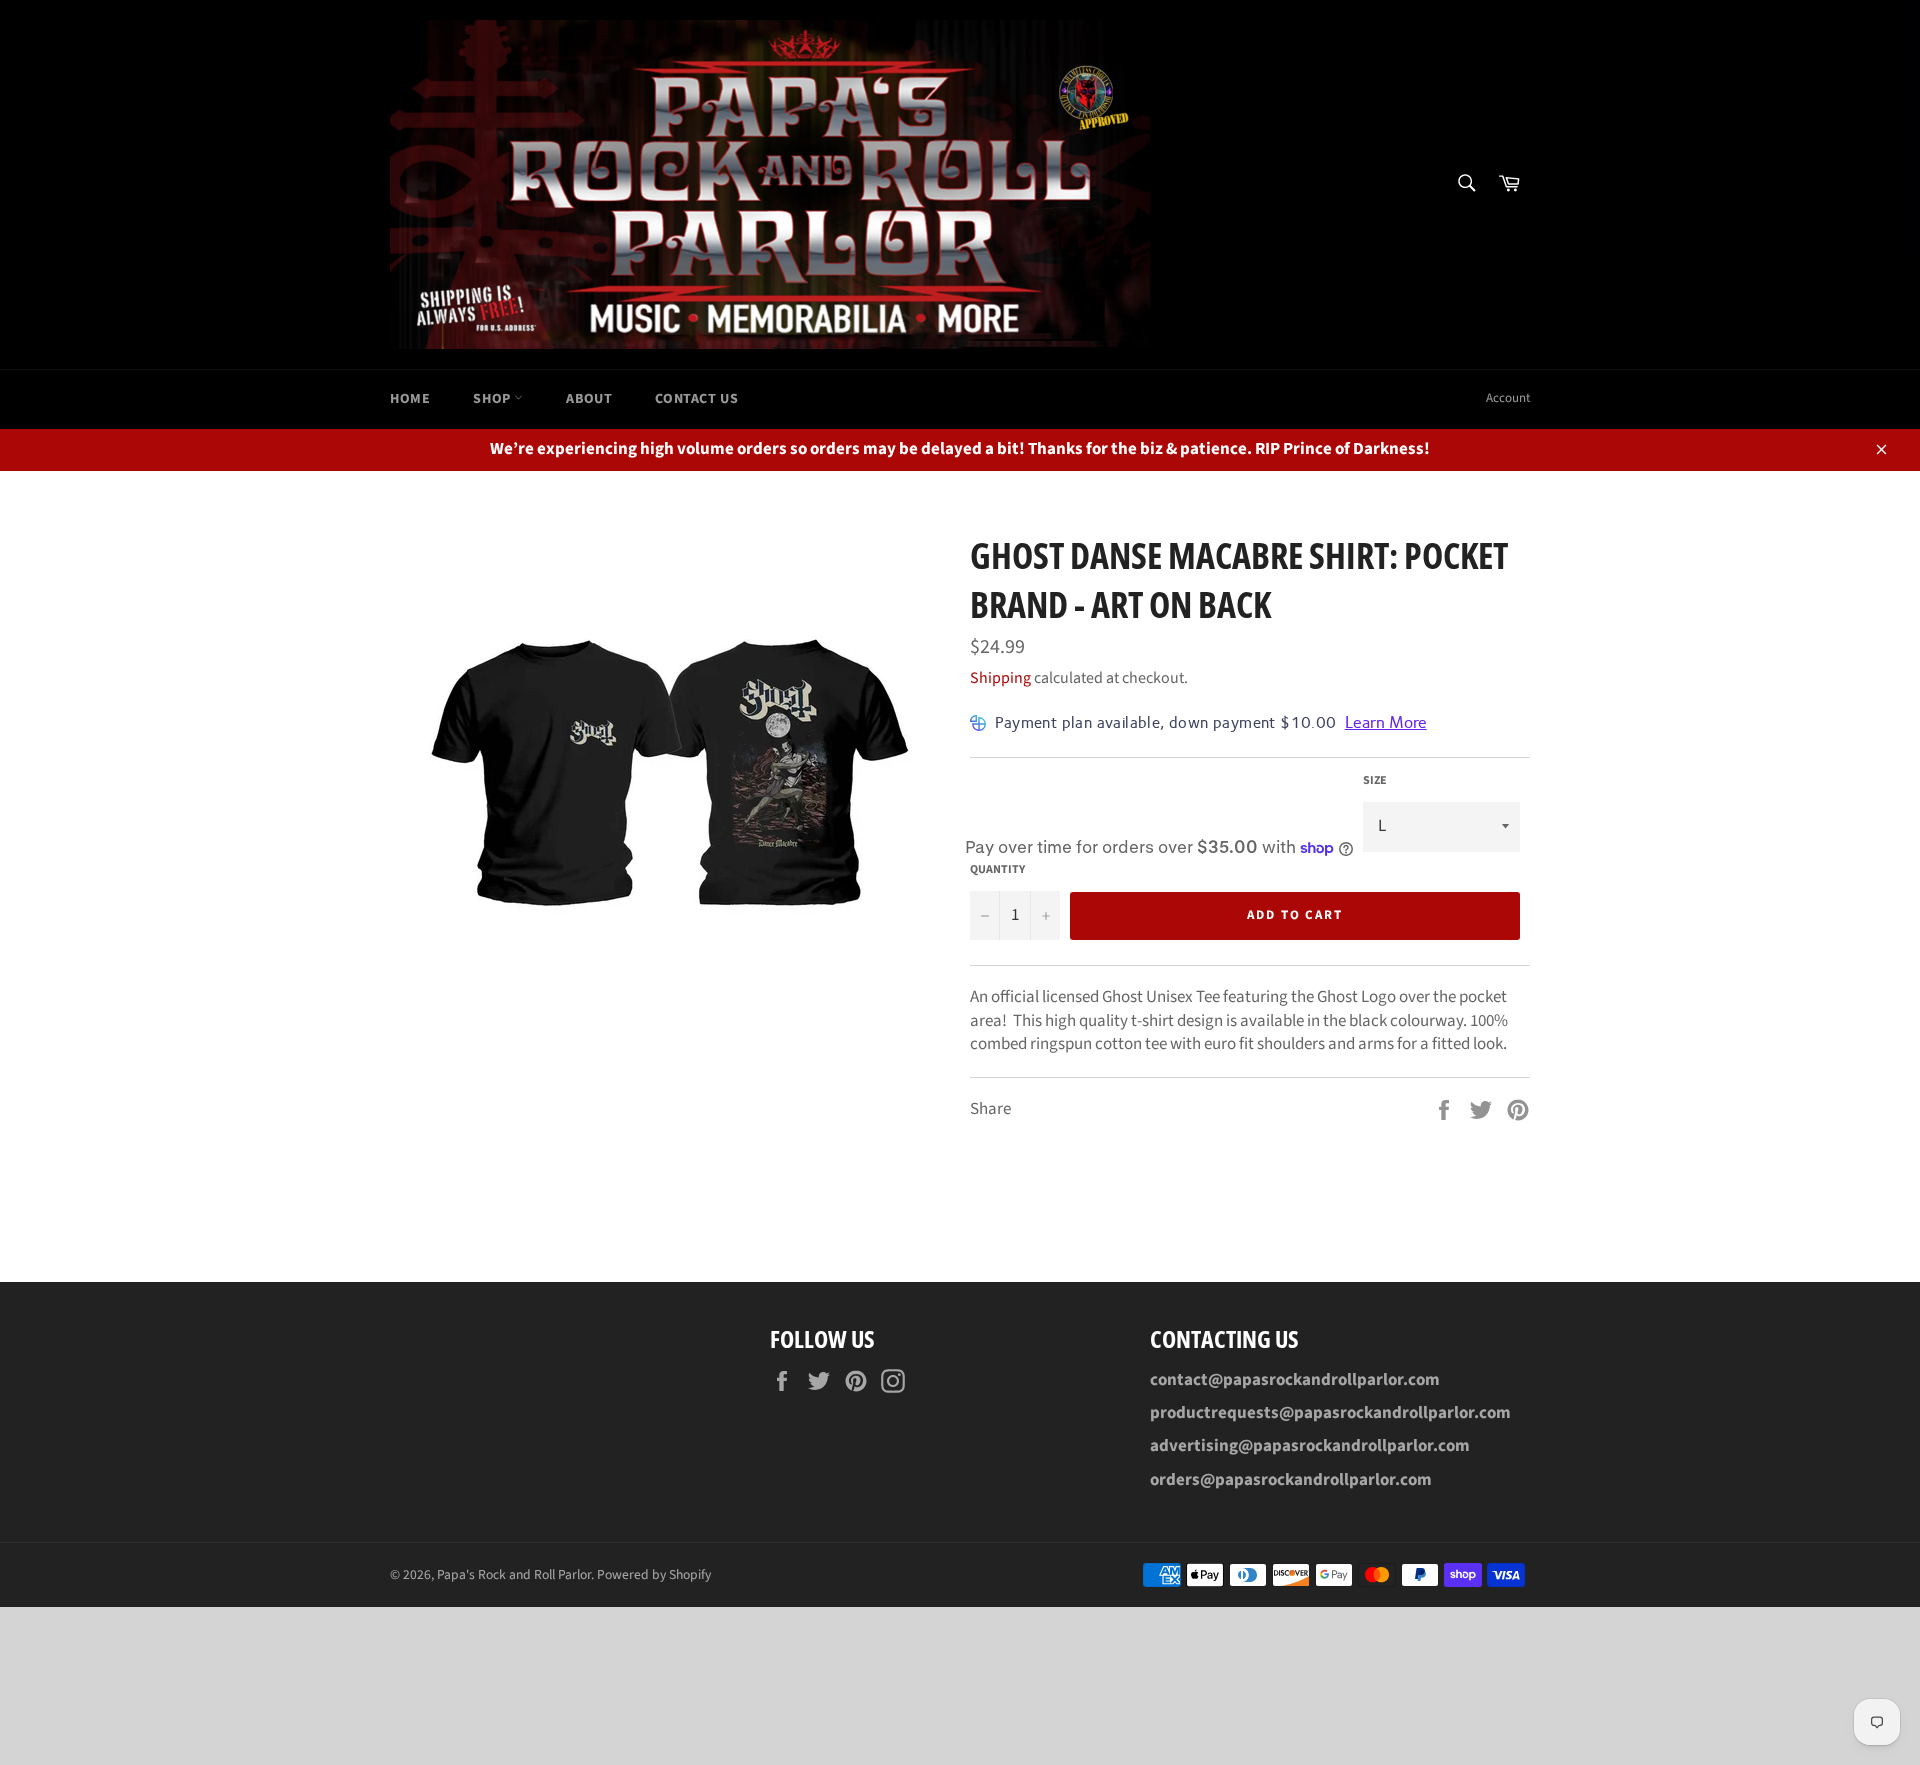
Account (1508, 398)
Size (1375, 781)
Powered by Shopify (654, 1574)
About (589, 399)
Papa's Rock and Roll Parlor (514, 1574)
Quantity (997, 870)
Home (410, 399)
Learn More (1386, 722)
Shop (493, 399)
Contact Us (696, 399)
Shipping (1000, 678)
